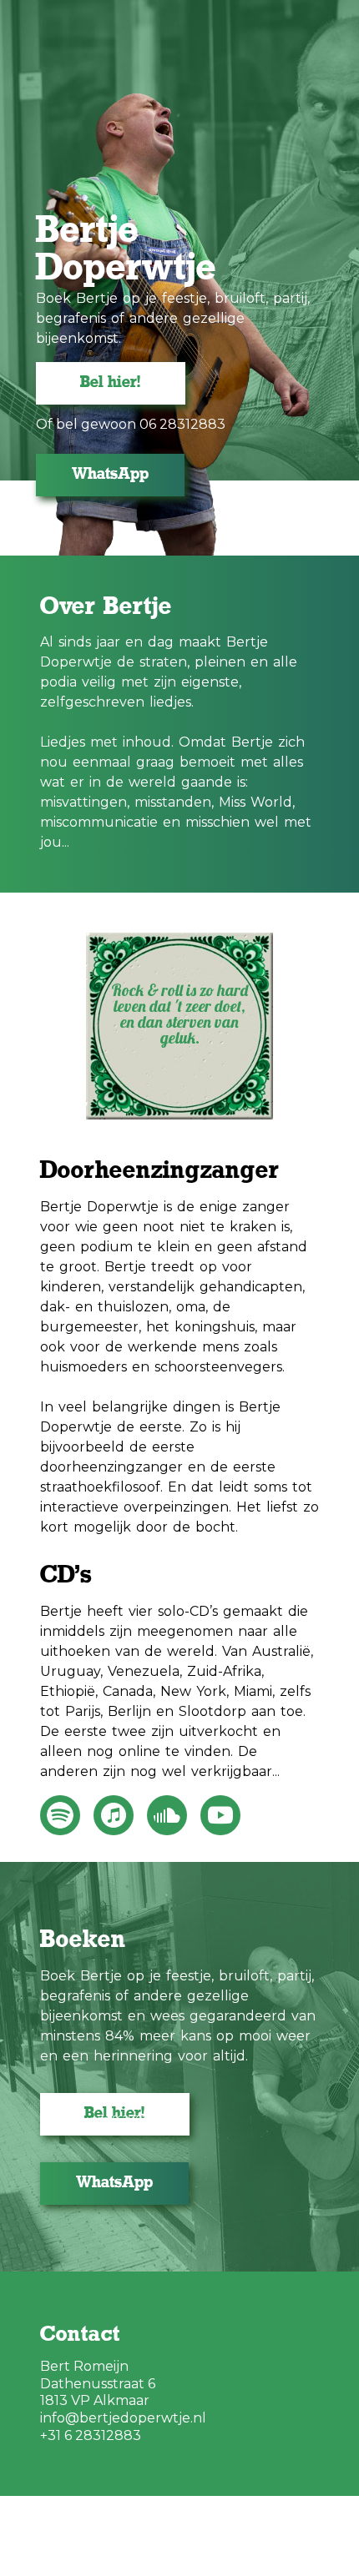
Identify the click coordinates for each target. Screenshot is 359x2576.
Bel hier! (110, 383)
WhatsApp (110, 475)
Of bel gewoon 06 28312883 (131, 425)
